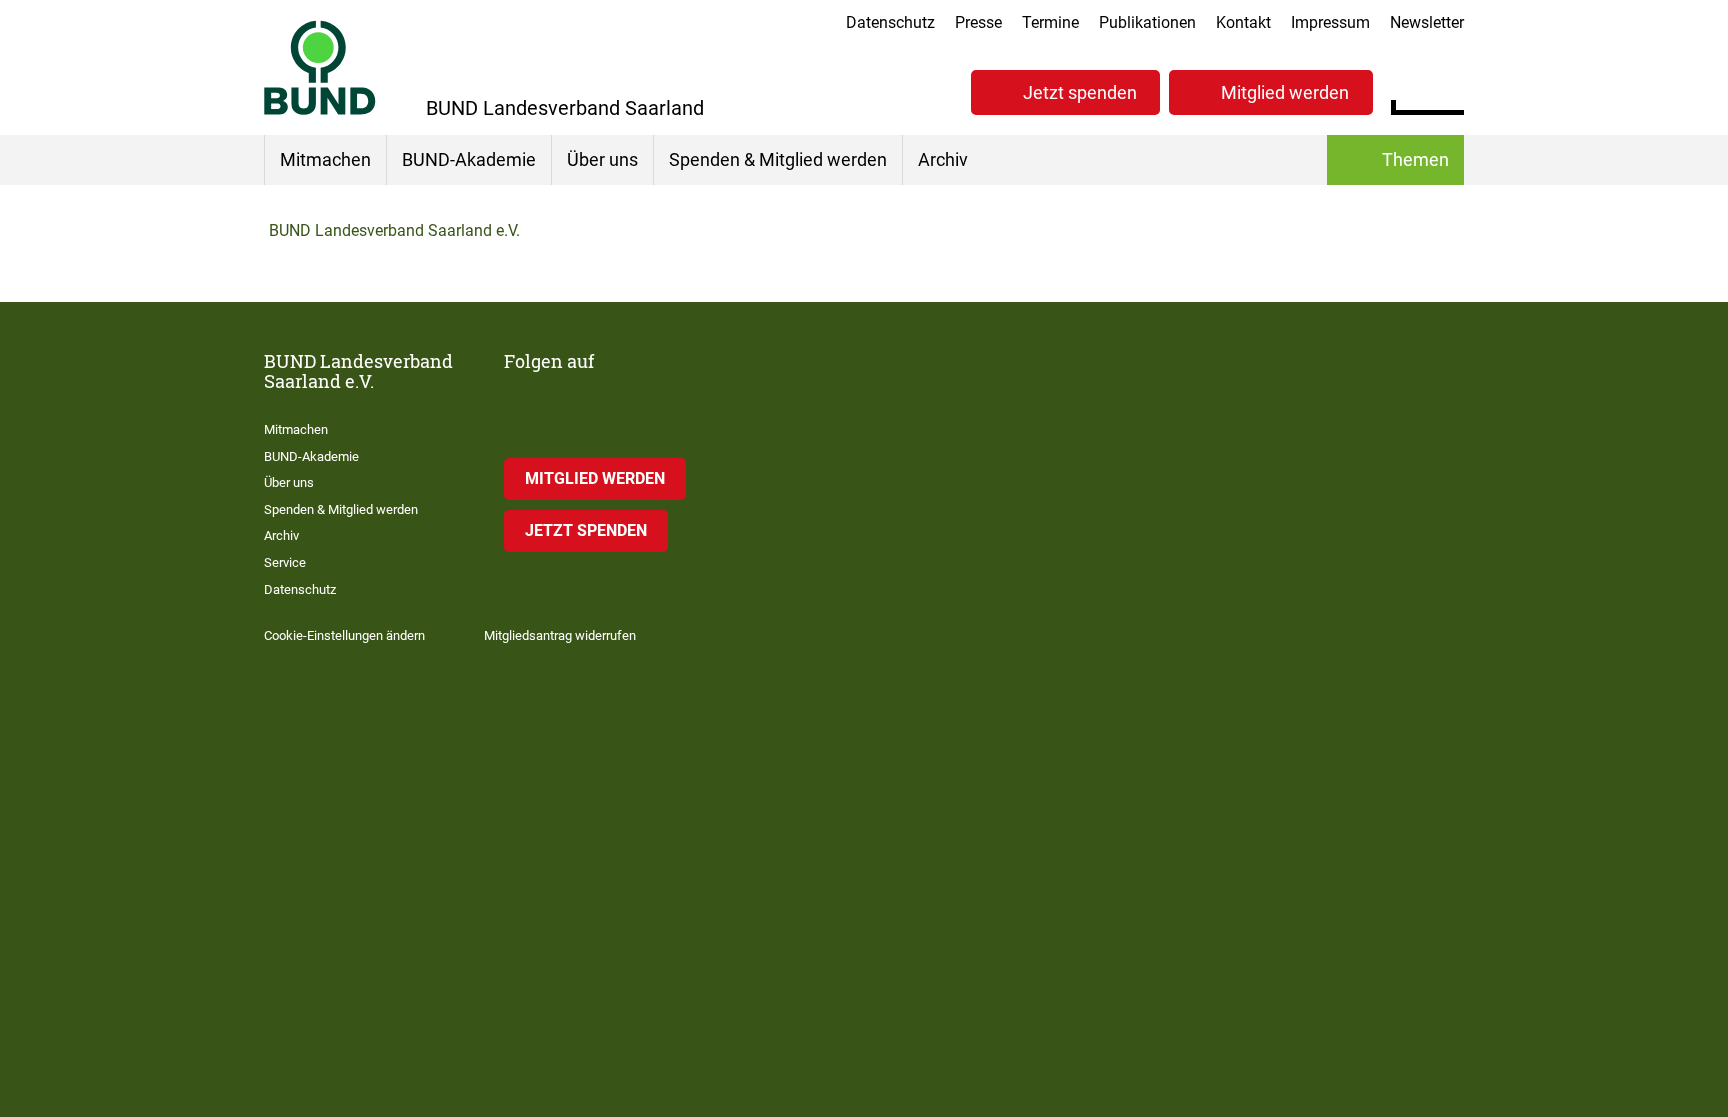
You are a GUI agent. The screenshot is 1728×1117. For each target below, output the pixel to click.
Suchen (1448, 90)
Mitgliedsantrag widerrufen (560, 635)
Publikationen (1147, 22)
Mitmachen (325, 159)
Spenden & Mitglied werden (778, 159)
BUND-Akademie (469, 159)
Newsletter (1427, 22)
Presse (978, 22)
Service (285, 562)
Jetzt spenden (1382, 864)
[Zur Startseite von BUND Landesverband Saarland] (320, 67)
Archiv (943, 159)
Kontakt (1243, 22)
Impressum (1330, 22)
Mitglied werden (1200, 864)
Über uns (602, 159)
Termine (1050, 22)
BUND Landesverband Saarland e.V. (394, 230)
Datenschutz (890, 22)
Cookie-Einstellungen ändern (344, 635)
